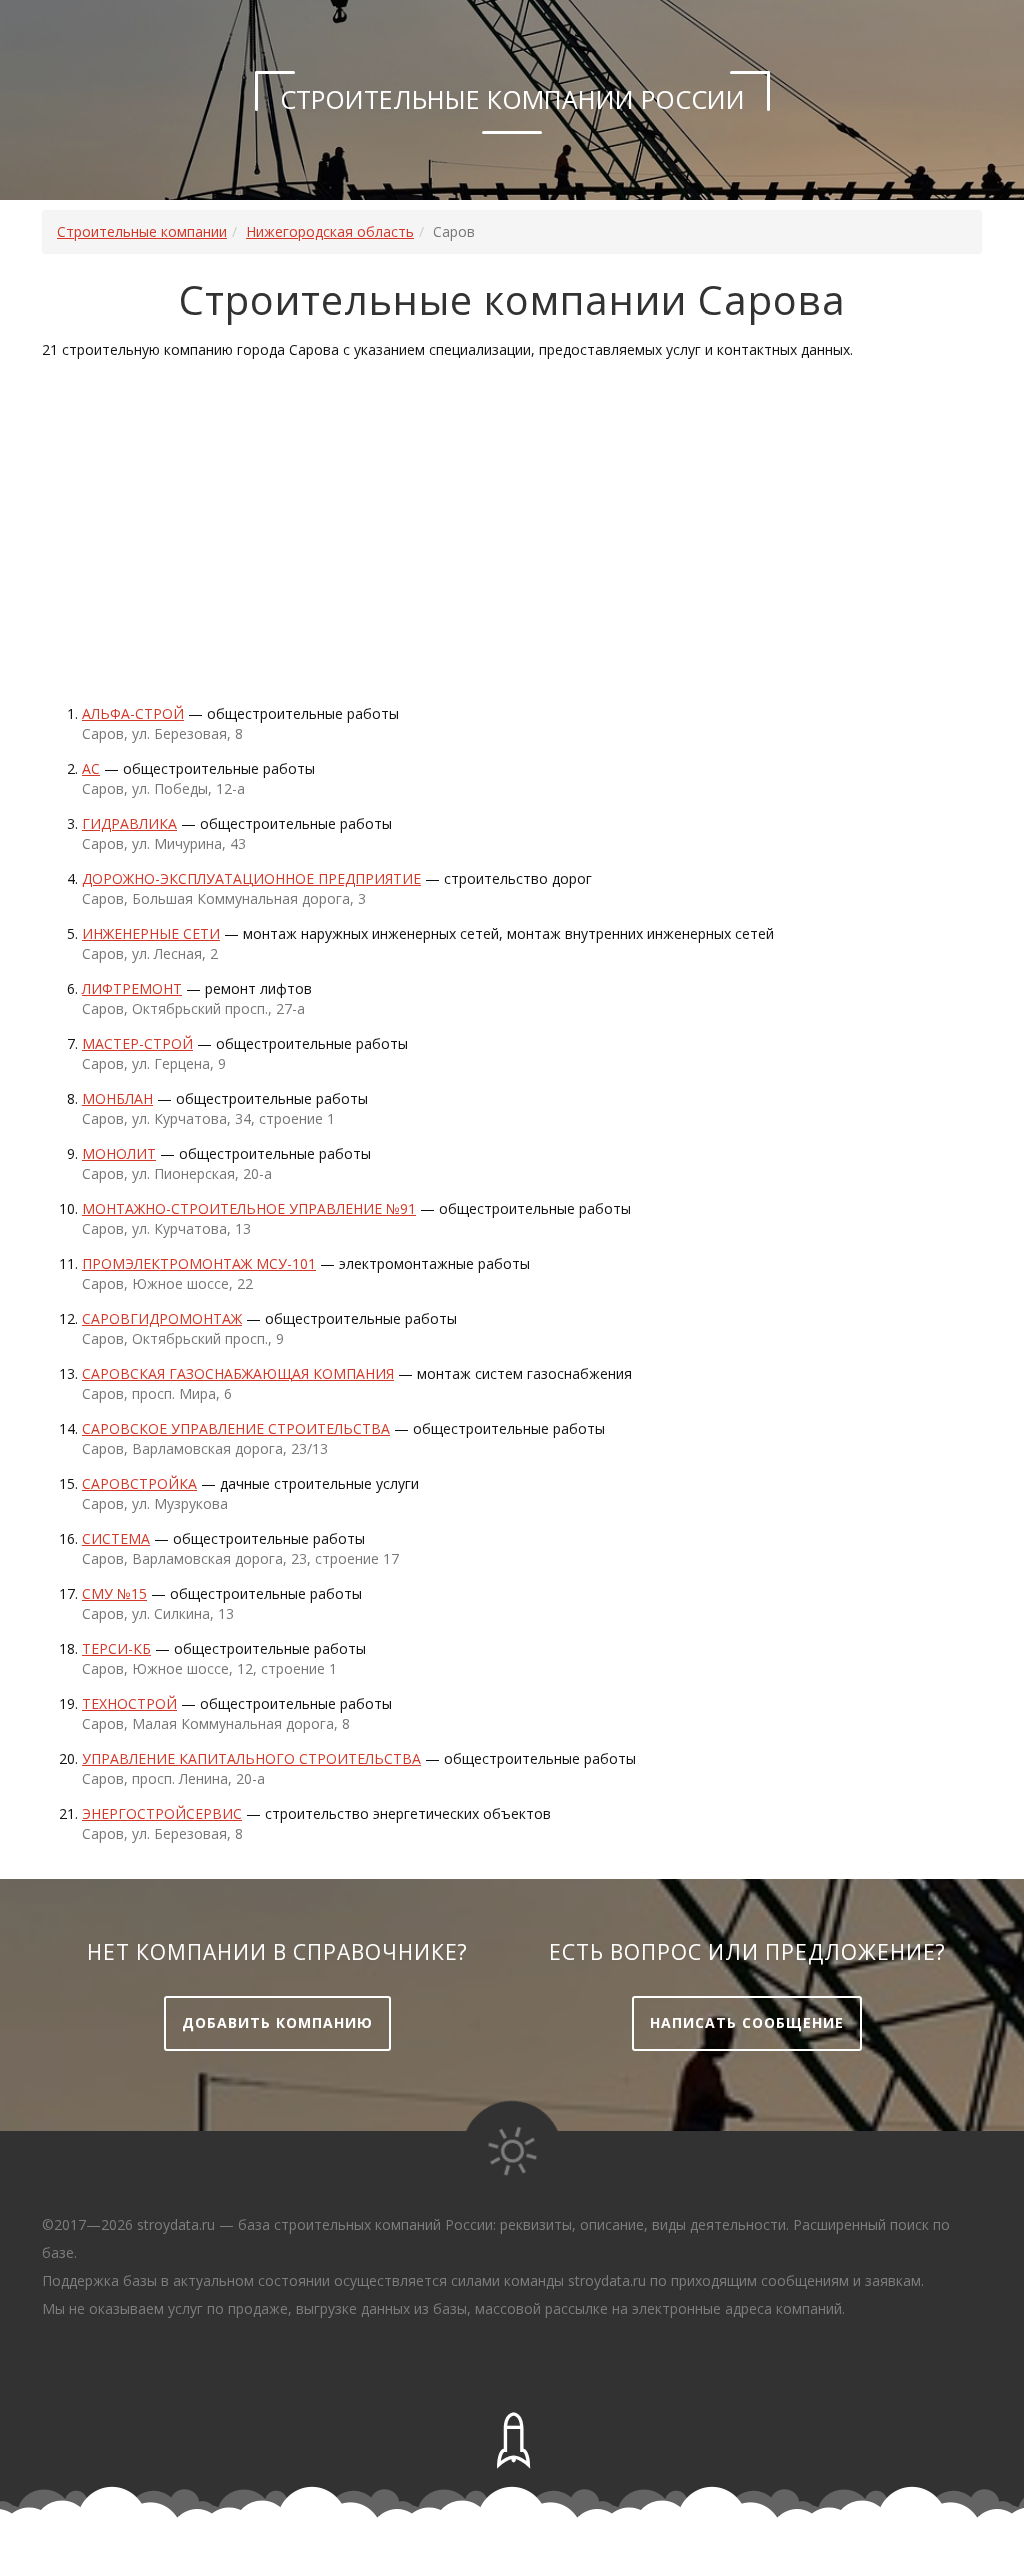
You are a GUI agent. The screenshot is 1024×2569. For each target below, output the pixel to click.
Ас (91, 768)
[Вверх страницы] (512, 2441)
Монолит (119, 1153)
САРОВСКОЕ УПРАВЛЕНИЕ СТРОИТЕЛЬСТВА (236, 1428)
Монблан (117, 1098)
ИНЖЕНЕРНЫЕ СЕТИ (151, 933)
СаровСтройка (139, 1483)
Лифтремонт (132, 988)
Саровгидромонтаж (162, 1318)
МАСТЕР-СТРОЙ (137, 1043)
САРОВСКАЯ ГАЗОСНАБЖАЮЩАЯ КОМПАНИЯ (238, 1373)
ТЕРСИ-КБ (116, 1648)
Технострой (129, 1703)
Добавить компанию (277, 2022)
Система (116, 1538)
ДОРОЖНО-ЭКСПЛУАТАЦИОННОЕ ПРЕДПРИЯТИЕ (251, 878)
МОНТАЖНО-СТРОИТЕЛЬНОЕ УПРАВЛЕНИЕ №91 (249, 1208)
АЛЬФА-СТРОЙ (133, 713)
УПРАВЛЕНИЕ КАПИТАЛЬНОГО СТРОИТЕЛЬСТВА (251, 1758)
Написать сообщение (747, 2022)
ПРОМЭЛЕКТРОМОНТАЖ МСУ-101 (199, 1263)
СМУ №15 (114, 1593)
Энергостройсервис (162, 1813)
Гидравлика (129, 823)
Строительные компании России (512, 99)
